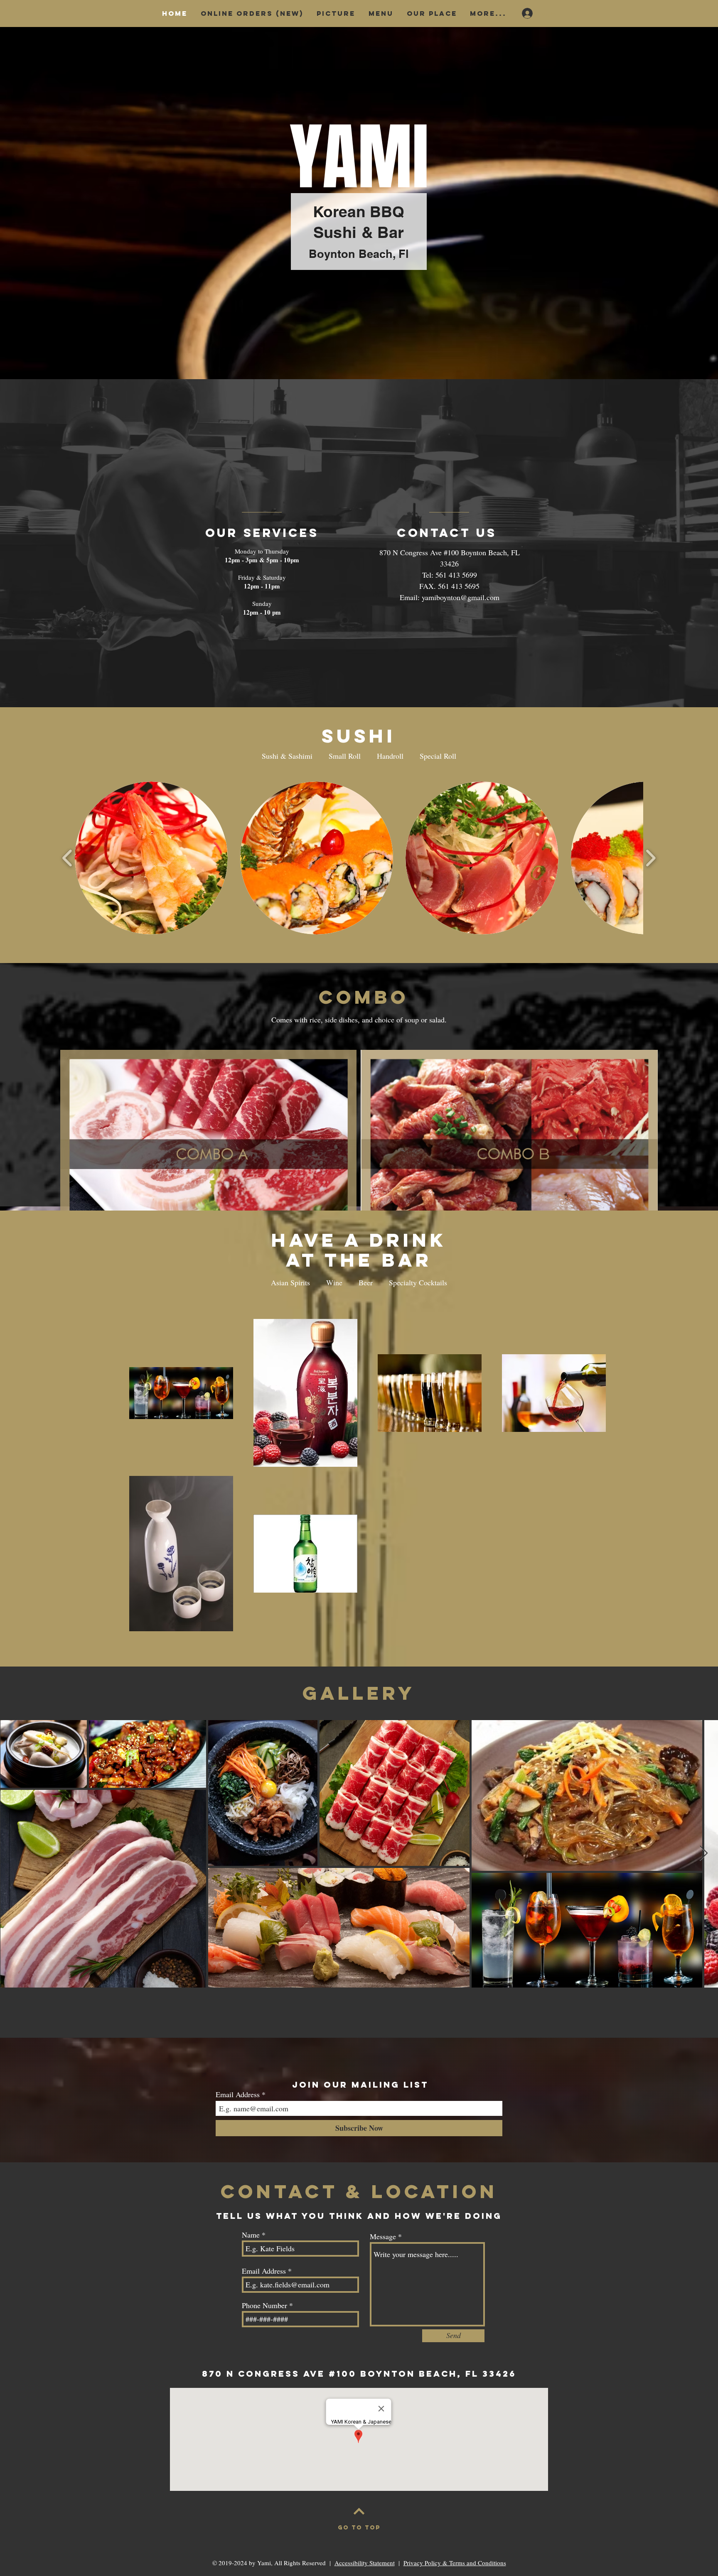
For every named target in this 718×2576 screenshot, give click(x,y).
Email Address (238, 2094)
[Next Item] (704, 1854)
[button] (151, 858)
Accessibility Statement (365, 2563)
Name (251, 2235)
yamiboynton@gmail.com (461, 597)
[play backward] (68, 858)
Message (383, 2236)
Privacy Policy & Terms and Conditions (455, 2563)
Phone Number (264, 2305)
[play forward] (650, 858)
